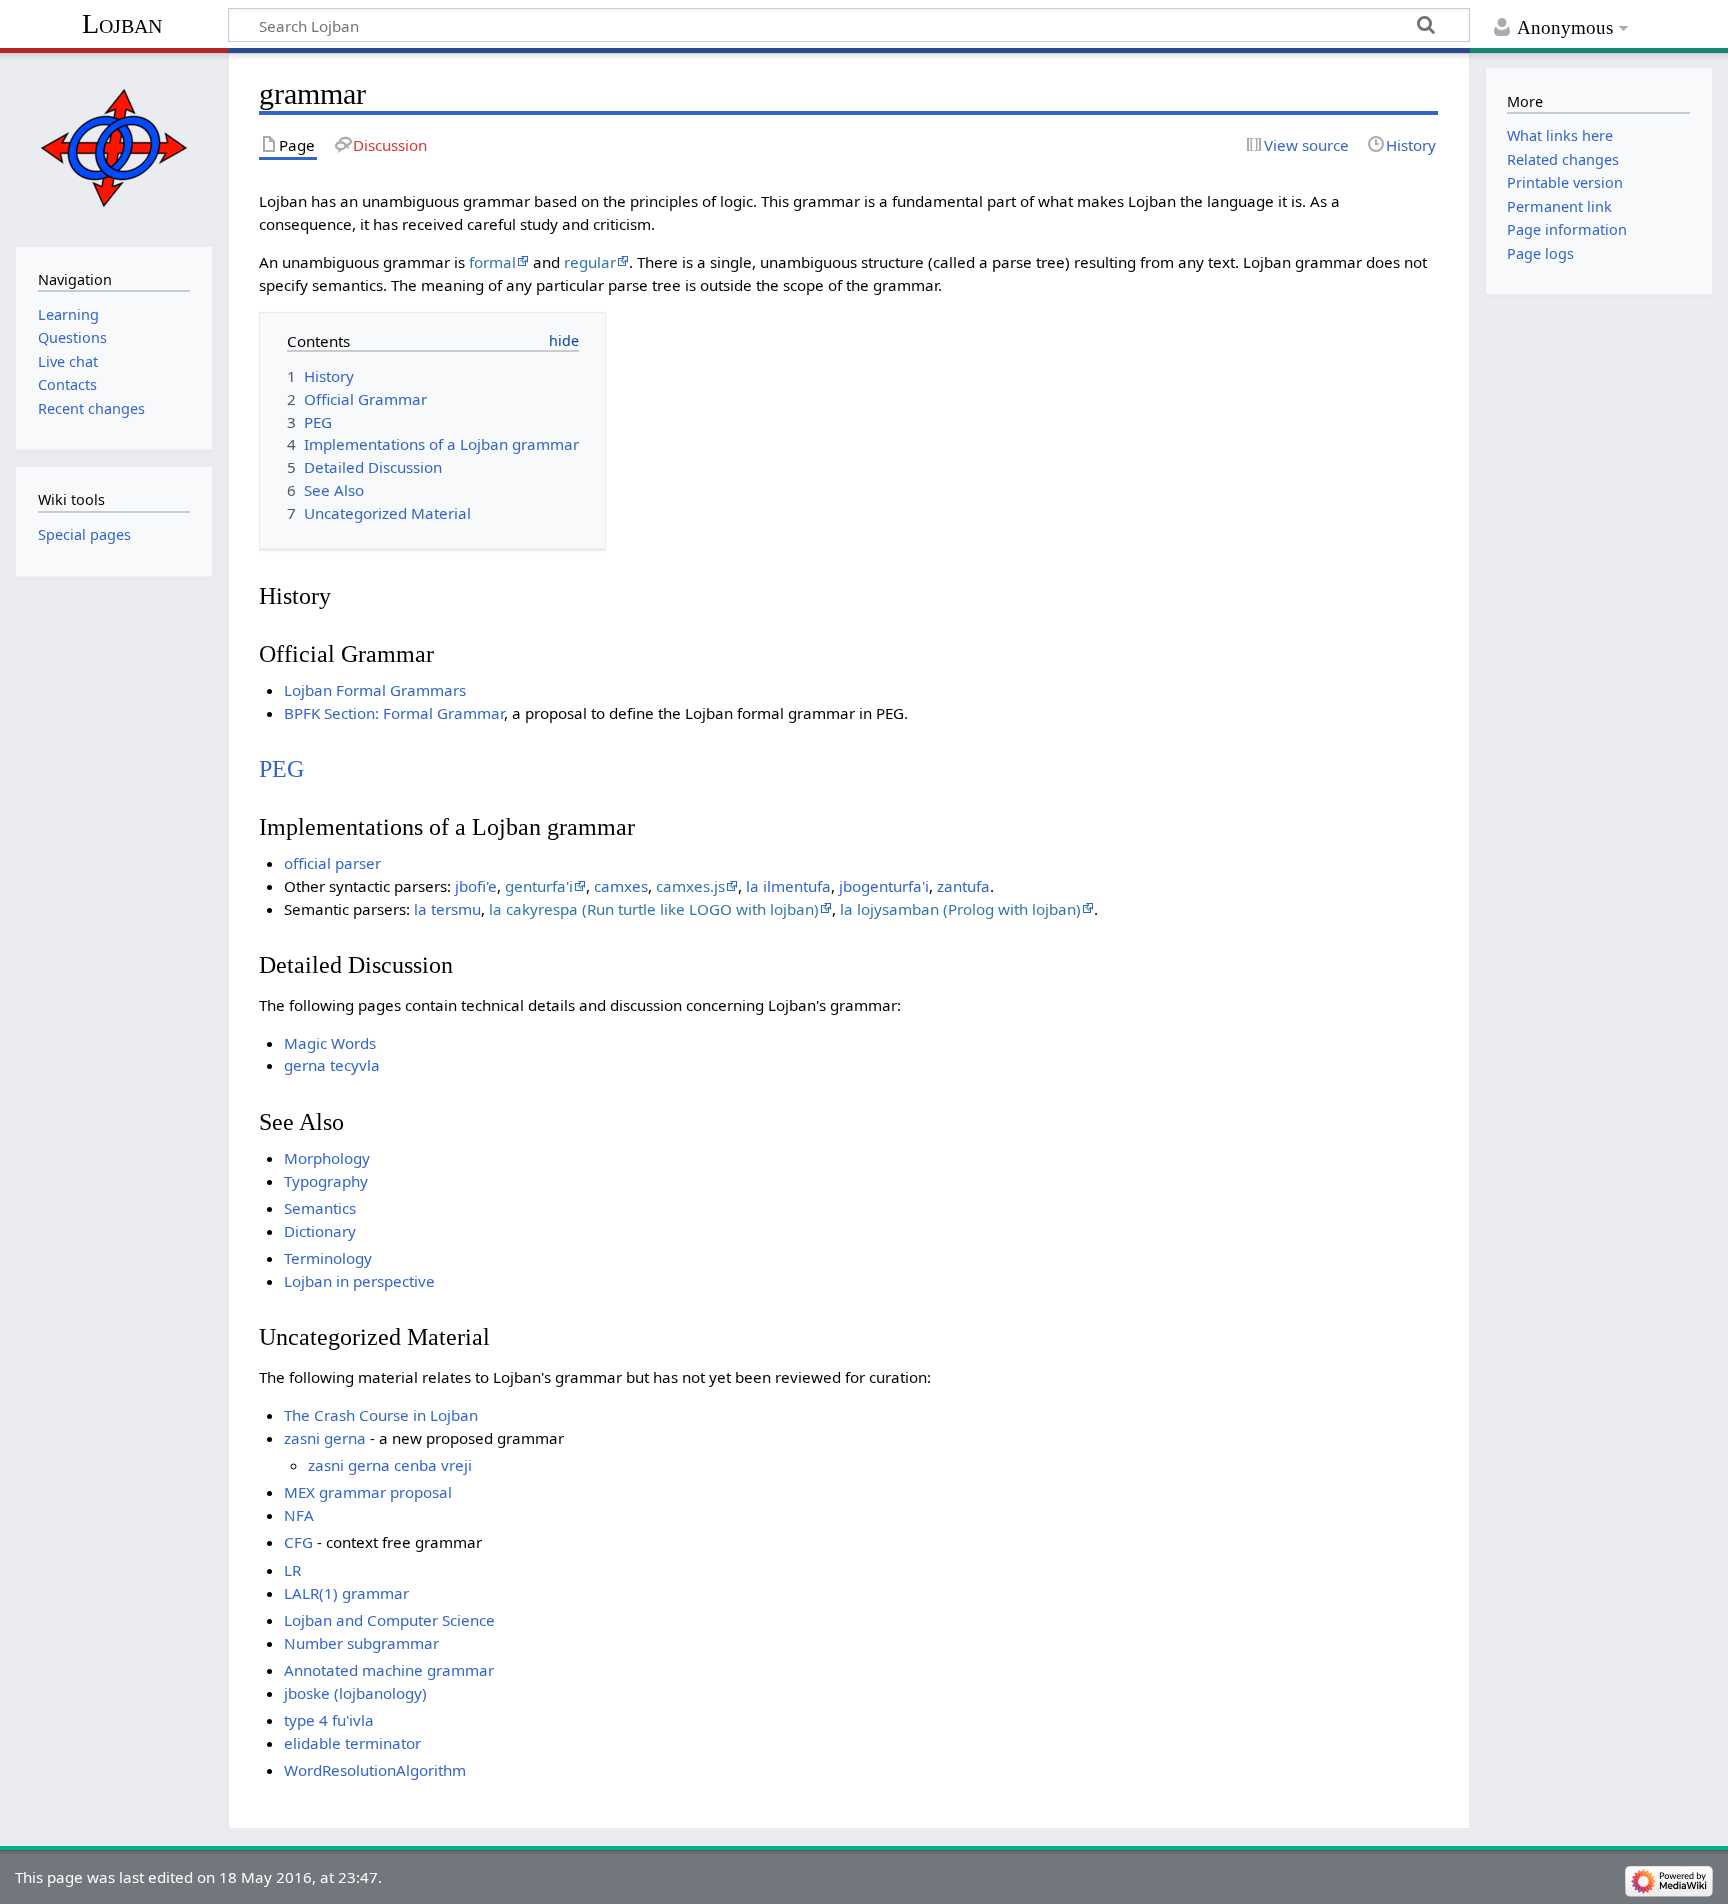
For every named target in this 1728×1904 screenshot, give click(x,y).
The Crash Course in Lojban (381, 1415)
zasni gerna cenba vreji (390, 1465)
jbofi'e (476, 886)
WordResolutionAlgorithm (375, 1770)
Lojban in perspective (359, 1281)
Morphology (327, 1158)
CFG (298, 1542)
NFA (299, 1515)
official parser (332, 863)
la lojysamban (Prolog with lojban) (960, 909)
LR (292, 1570)
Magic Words (330, 1043)
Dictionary (320, 1231)
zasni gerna (325, 1438)
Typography (326, 1181)
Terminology (328, 1258)
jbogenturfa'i (884, 886)
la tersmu (447, 909)
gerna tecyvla (332, 1065)
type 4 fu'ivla (329, 1720)
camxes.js (690, 886)
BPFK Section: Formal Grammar (394, 713)
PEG (281, 768)
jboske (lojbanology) (355, 1693)
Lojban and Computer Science (389, 1620)
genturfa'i (539, 886)
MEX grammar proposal (368, 1492)
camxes (621, 886)
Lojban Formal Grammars (375, 690)
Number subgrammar (361, 1643)
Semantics (320, 1208)
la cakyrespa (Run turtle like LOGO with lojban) (654, 909)
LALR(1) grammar (346, 1593)
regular (590, 262)
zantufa (963, 886)
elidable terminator (352, 1743)
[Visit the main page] (113, 147)
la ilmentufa (788, 886)
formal (492, 262)
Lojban (122, 23)
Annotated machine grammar (389, 1670)
